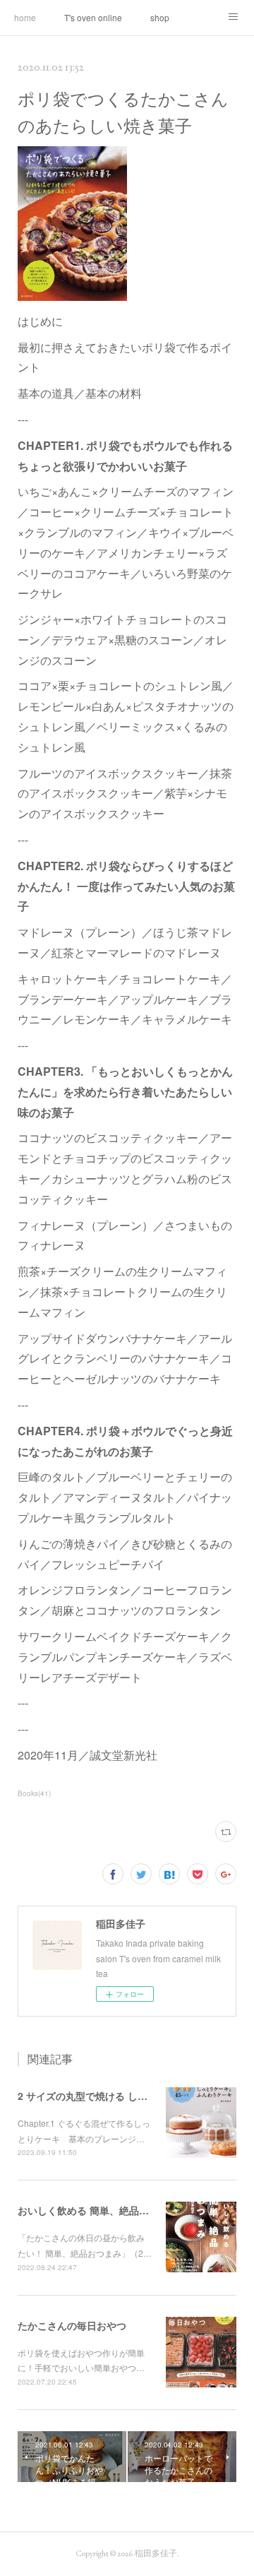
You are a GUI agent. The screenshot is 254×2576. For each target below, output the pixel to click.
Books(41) (34, 1793)
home (25, 17)
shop (160, 17)
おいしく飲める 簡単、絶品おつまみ (98, 2210)
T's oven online (93, 17)
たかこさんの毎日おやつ (72, 2325)
